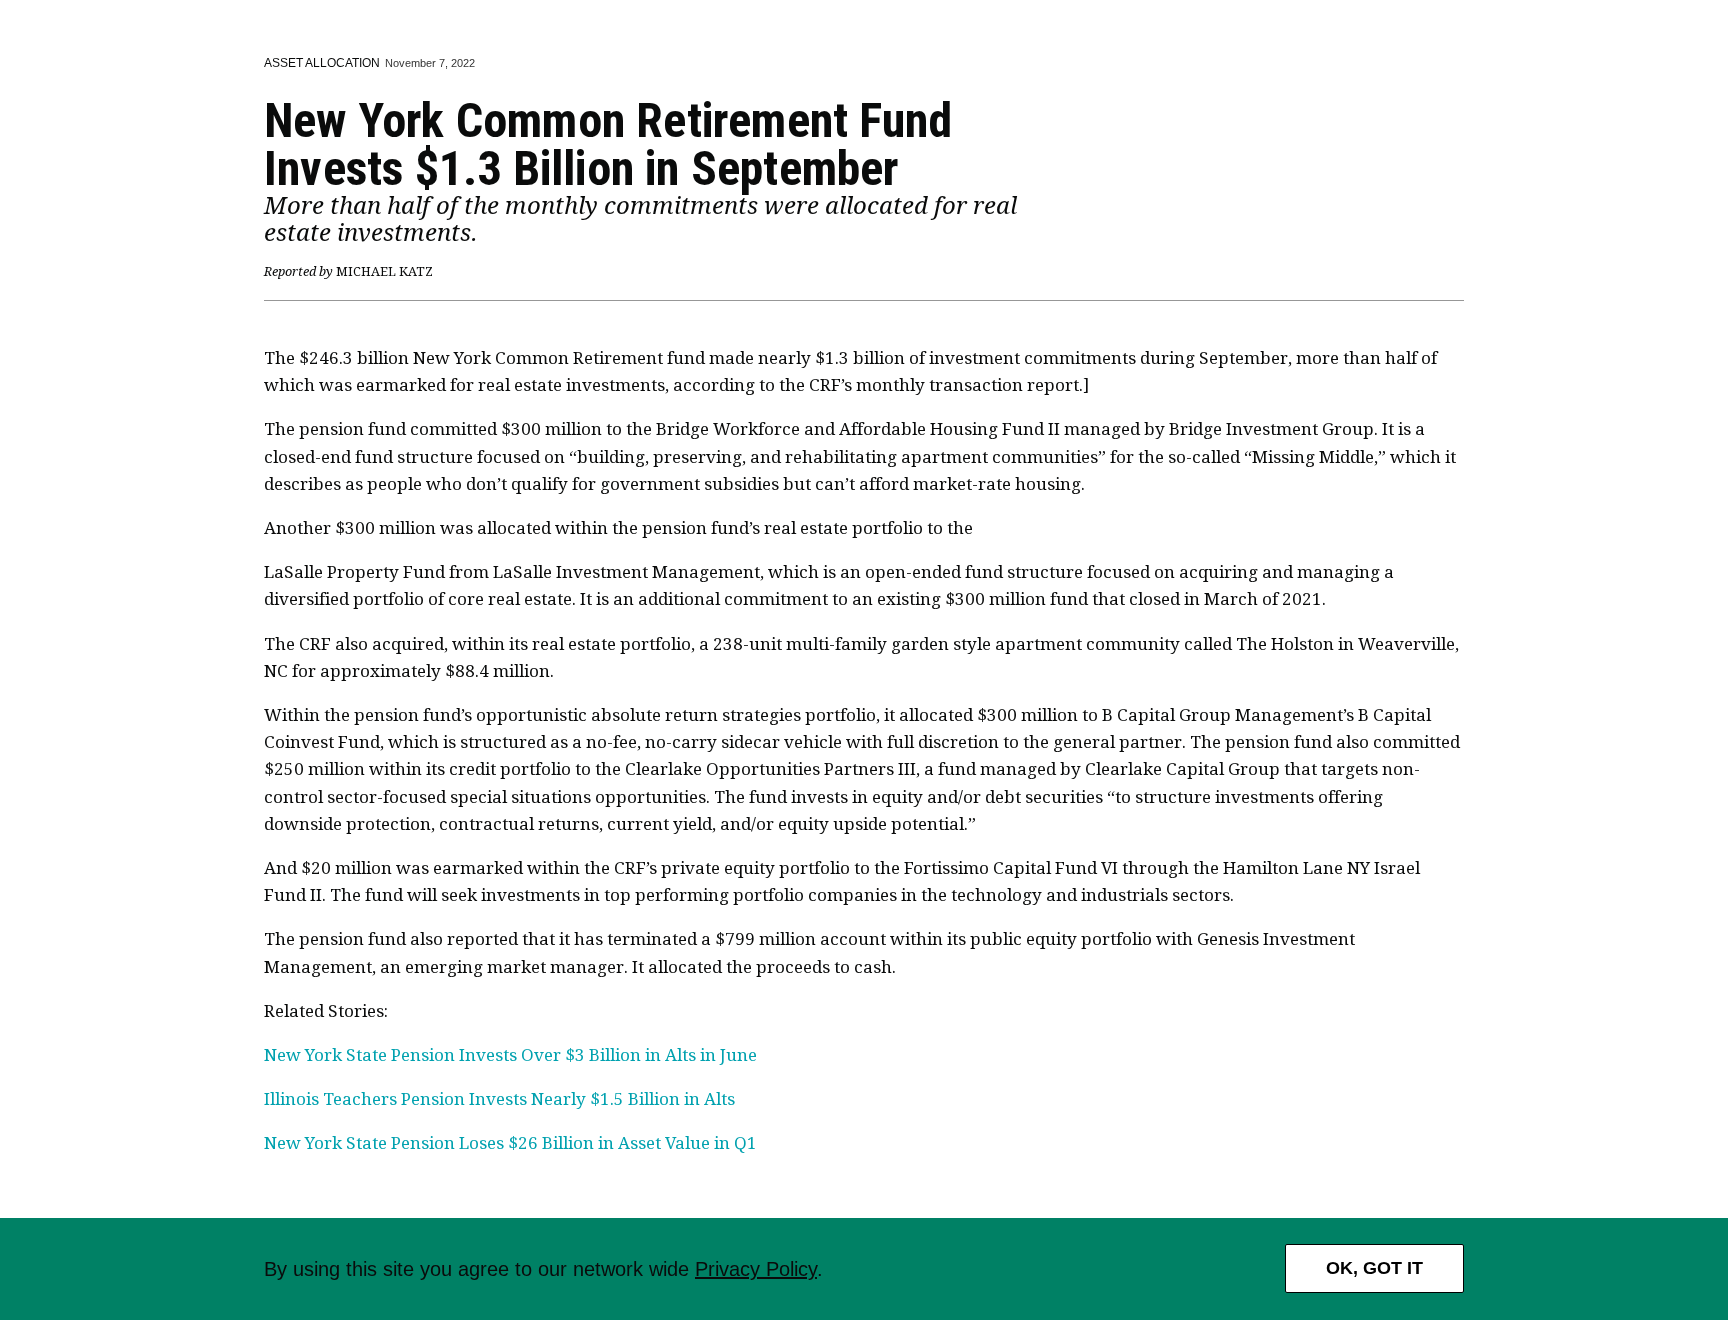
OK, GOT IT (1374, 1268)
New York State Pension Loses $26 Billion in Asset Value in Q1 (510, 1143)
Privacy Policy (756, 1269)
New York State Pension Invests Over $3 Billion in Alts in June (510, 1055)
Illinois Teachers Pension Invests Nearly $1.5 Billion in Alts (499, 1099)
